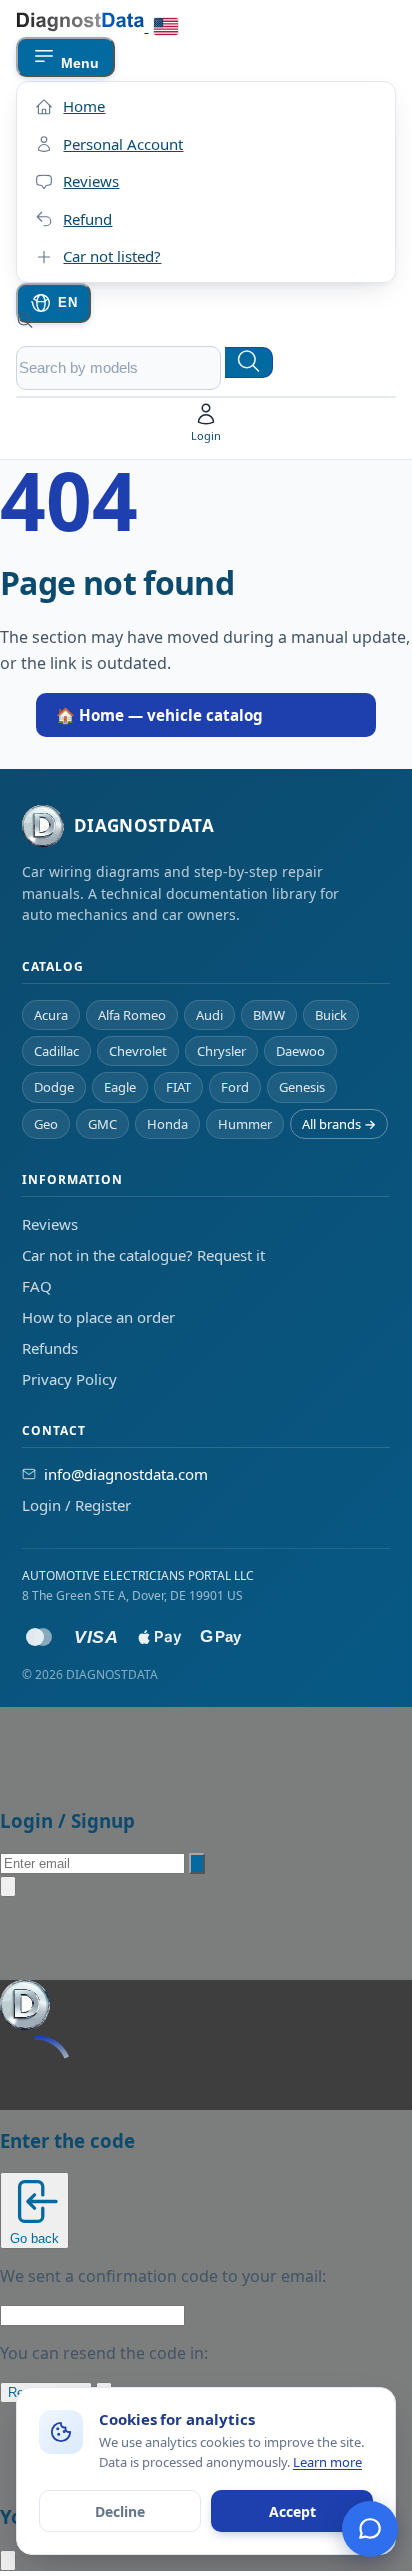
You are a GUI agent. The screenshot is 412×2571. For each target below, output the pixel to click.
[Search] (249, 362)
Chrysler (221, 1051)
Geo (46, 1124)
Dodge (54, 1087)
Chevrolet (138, 1051)
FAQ (37, 1286)
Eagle (120, 1087)
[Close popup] (8, 1886)
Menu (77, 63)
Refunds (50, 1348)
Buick (331, 1015)
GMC (102, 1124)
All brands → (339, 1124)
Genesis (302, 1087)
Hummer (245, 1124)
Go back (34, 2238)
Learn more (327, 2462)
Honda (167, 1124)
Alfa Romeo (132, 1015)
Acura (51, 1015)
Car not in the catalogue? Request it (143, 1255)
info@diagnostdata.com (126, 1474)
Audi (209, 1015)
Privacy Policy (69, 1379)
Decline (120, 2511)
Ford (235, 1087)
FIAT (178, 1087)
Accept (292, 2511)
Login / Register (76, 1505)
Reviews (50, 1224)
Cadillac (56, 1051)
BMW (269, 1015)
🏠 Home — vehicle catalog (159, 715)
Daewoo (300, 1051)
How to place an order (98, 1317)
